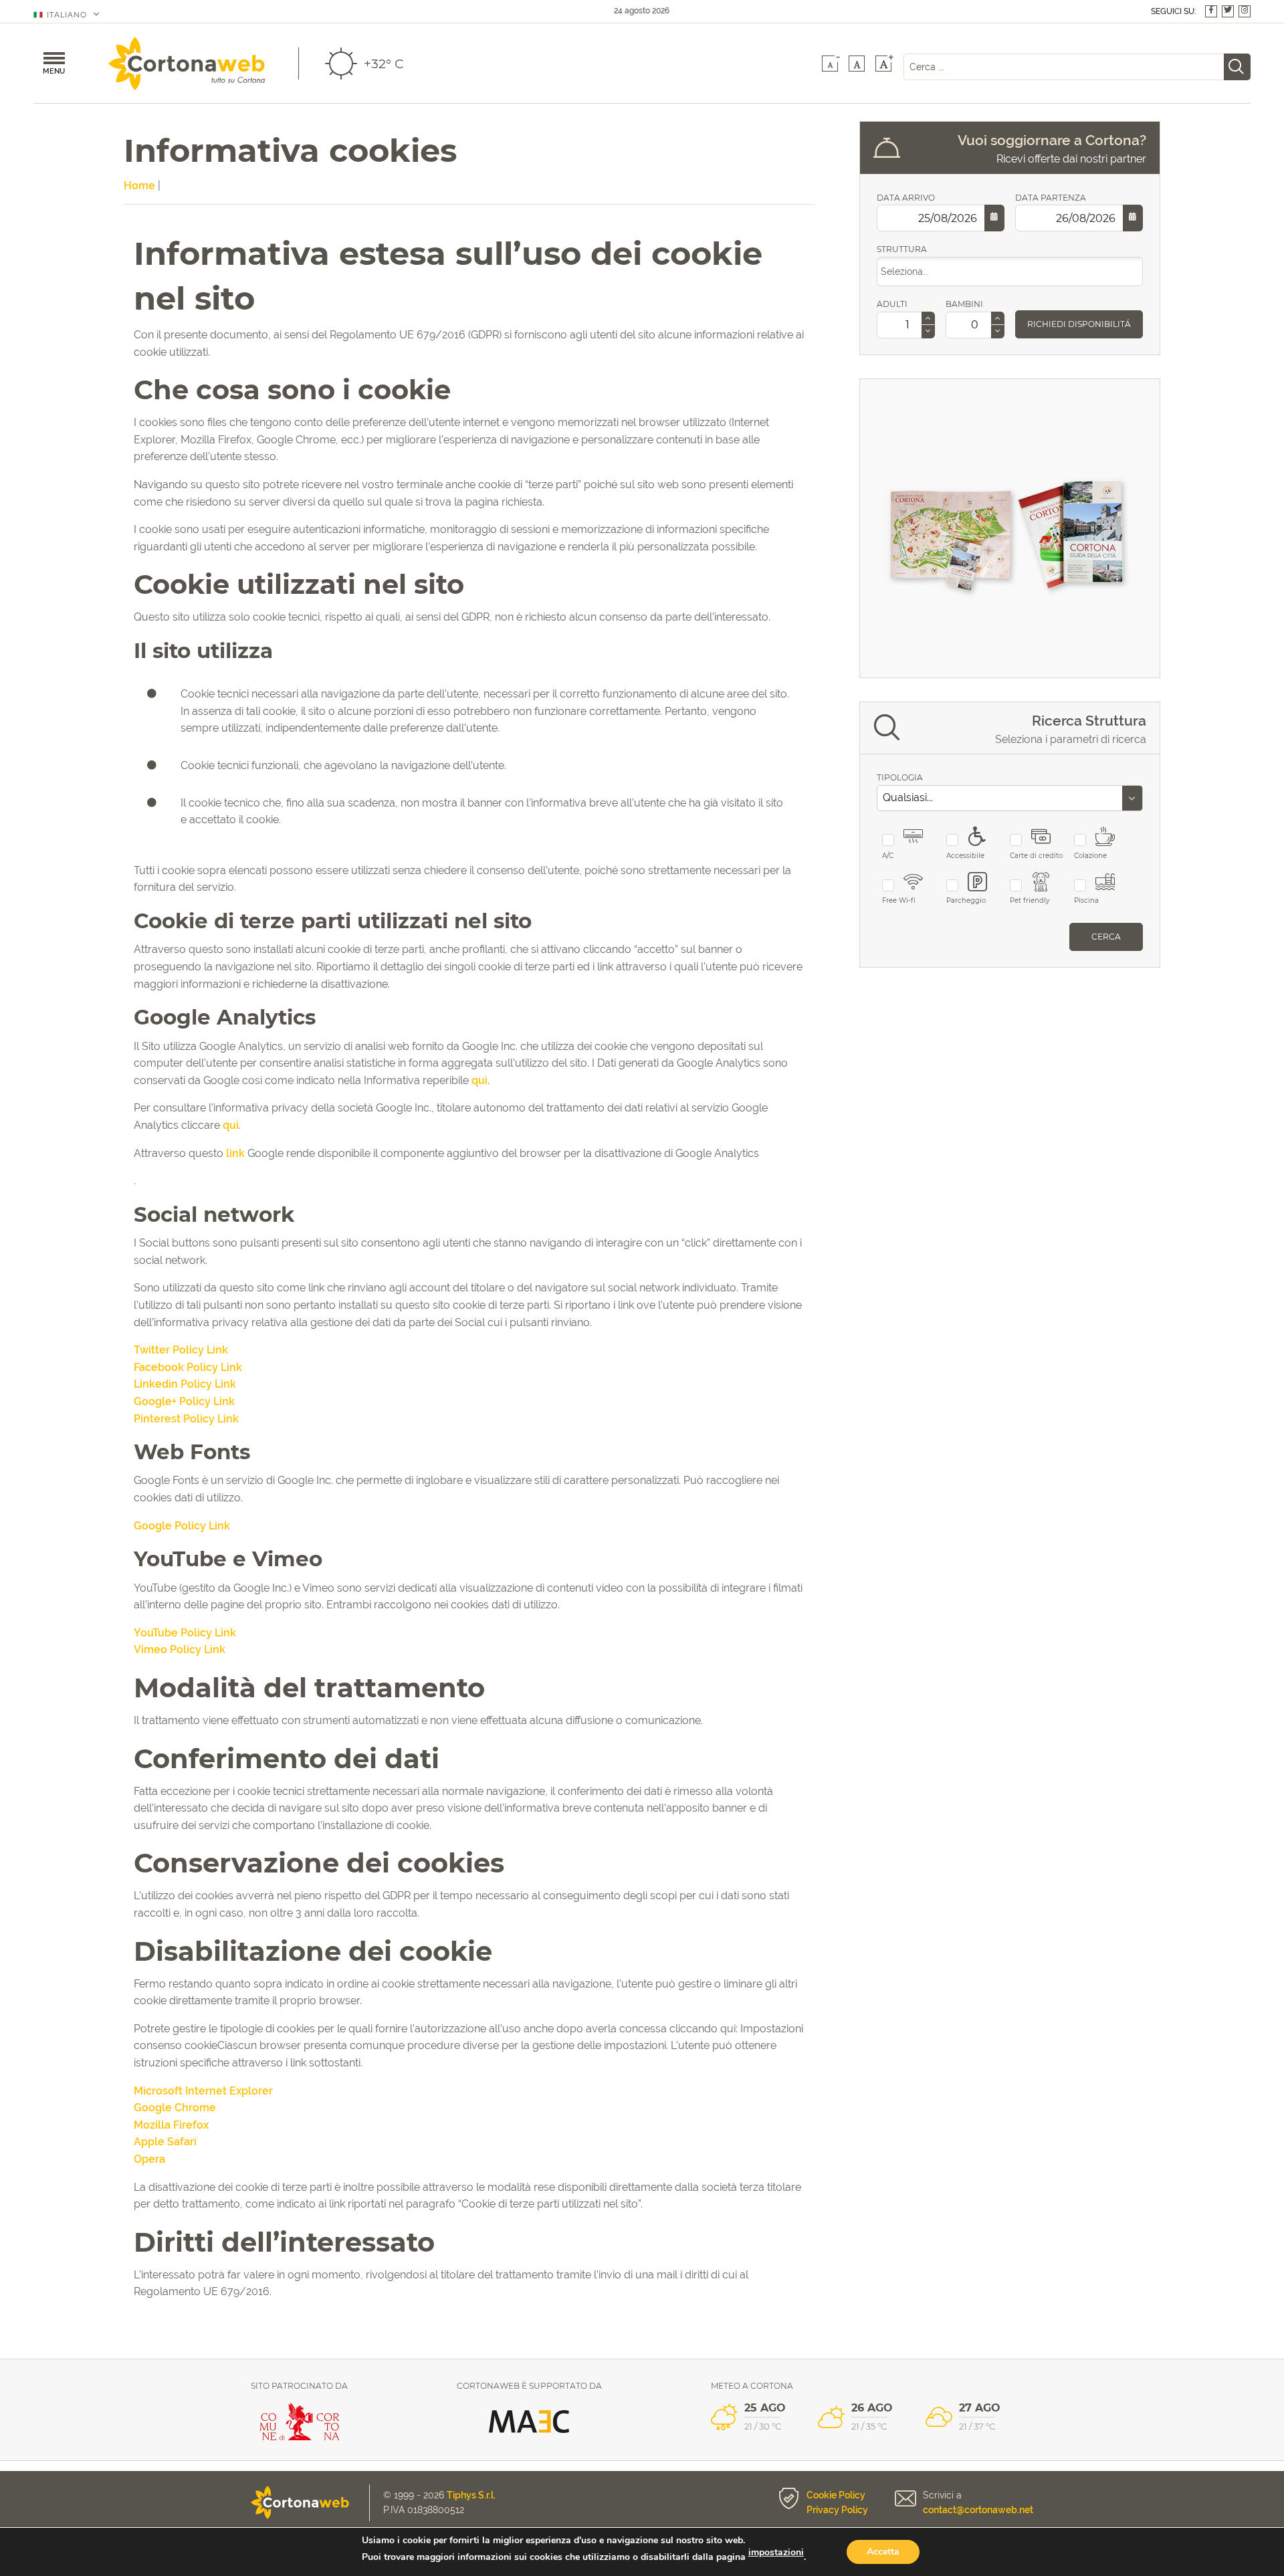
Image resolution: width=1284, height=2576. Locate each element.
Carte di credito (1036, 856)
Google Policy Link (182, 1526)
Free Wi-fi (899, 900)
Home (139, 186)
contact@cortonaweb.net (978, 2510)
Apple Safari (165, 2142)
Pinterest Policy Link (186, 1419)
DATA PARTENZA (1051, 198)
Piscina (1086, 900)
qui (479, 1080)
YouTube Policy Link (185, 1633)
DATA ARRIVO (906, 198)
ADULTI (892, 304)
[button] (928, 319)
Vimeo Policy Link (180, 1649)
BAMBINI (964, 304)
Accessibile (965, 856)
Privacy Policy (837, 2510)
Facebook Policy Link (188, 1367)
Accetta (883, 2552)
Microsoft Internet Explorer (203, 2091)
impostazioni (776, 2553)
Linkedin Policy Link (185, 1384)
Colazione (1090, 856)
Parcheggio (966, 900)
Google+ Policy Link (184, 1401)
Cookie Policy (836, 2495)
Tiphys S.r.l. (471, 2495)
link (235, 1153)
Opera (149, 2159)
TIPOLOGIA (900, 777)
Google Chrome (175, 2108)
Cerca (1106, 937)
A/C (888, 856)
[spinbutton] (903, 325)
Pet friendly (1030, 900)
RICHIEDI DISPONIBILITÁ (1079, 324)
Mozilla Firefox (171, 2125)
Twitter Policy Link (181, 1350)
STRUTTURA (902, 249)
